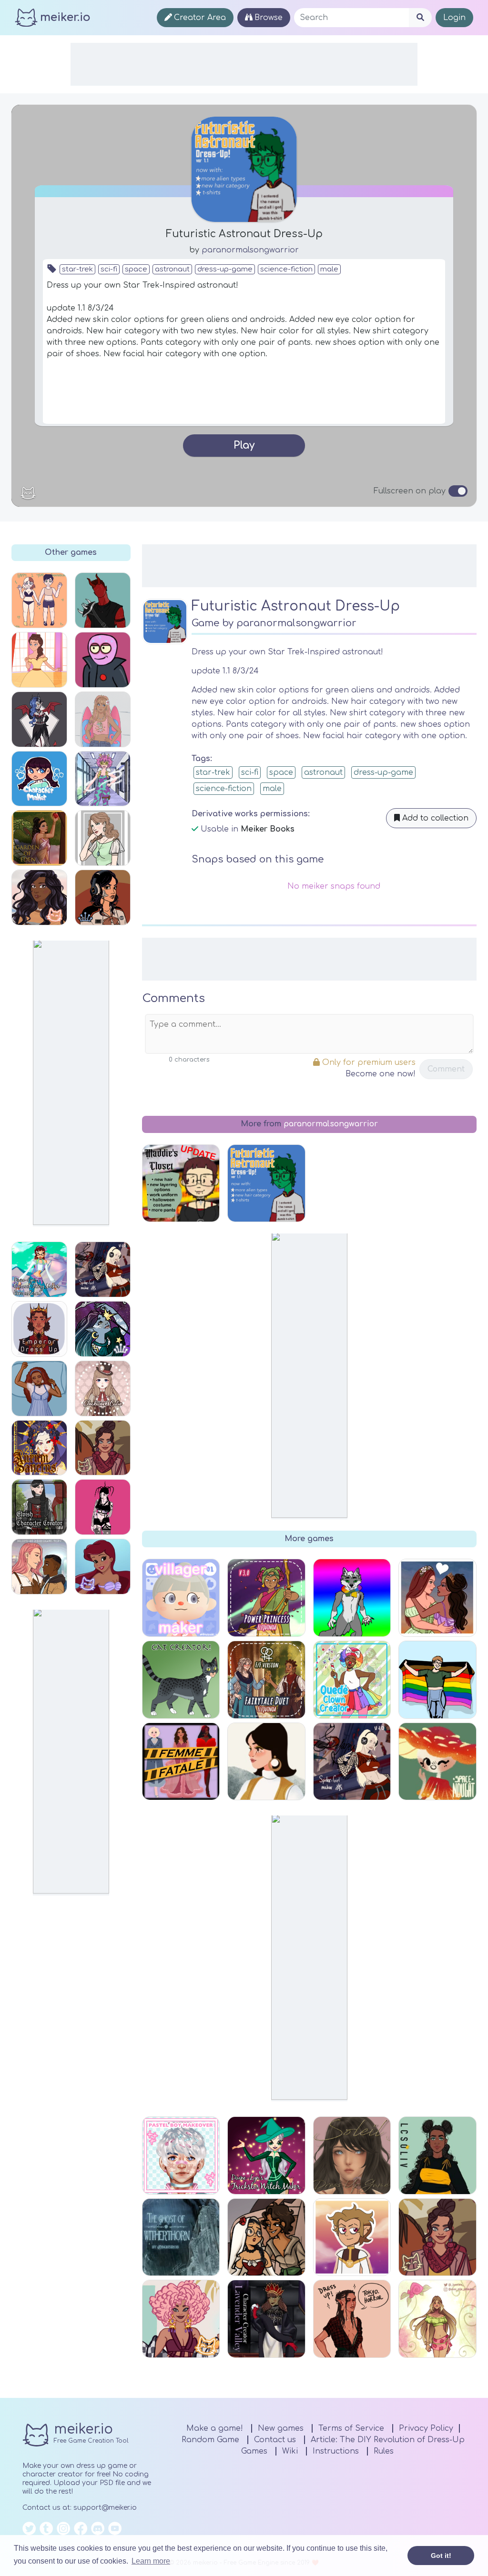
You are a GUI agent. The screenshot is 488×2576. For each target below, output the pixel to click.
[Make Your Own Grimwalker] (352, 2237)
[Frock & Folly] (39, 897)
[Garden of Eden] (39, 838)
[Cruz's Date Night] (352, 2319)
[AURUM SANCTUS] (39, 1448)
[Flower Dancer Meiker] (266, 2237)
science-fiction (286, 269)
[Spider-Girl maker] (103, 1269)
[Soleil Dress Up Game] (352, 2155)
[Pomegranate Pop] (103, 1448)
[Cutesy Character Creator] (39, 779)
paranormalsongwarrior (250, 250)
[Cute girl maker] (103, 838)
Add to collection (434, 818)
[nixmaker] (103, 600)
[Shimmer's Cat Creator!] (181, 1680)
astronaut (172, 269)
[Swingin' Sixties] (266, 1762)
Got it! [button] (441, 2556)
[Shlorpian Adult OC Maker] (103, 660)
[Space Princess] (103, 1329)
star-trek (77, 269)
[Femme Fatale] (181, 1762)
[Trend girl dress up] (437, 2155)
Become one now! (381, 1074)
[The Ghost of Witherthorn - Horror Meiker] (181, 2237)
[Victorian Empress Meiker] (39, 660)
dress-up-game (225, 269)
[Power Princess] (266, 1598)
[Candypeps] (181, 2319)
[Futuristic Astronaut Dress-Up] (266, 1183)
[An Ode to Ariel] (103, 1567)
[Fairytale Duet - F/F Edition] (266, 1680)
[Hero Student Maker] (103, 779)
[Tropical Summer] (103, 719)
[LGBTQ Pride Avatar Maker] (437, 1680)
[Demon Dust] (103, 1507)
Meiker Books (268, 829)
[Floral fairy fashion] (437, 2319)
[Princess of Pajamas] (39, 1388)
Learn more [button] (151, 2561)
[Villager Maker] (181, 1598)
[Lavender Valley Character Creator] (266, 2319)
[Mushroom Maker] (437, 1762)
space (136, 269)
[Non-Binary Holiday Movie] (39, 1567)
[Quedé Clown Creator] (352, 1680)
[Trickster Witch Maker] (266, 2155)
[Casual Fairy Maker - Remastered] (39, 1269)
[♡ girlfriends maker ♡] (437, 1598)
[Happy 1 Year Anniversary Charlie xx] (39, 600)
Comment (446, 1069)
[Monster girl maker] (39, 719)
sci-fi (109, 269)
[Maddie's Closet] (181, 1183)
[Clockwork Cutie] (103, 1388)
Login (454, 18)
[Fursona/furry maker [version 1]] (352, 1598)
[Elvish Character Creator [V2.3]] (39, 1507)
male (329, 269)
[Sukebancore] (103, 897)
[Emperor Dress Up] (39, 1329)
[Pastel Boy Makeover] (181, 2155)
